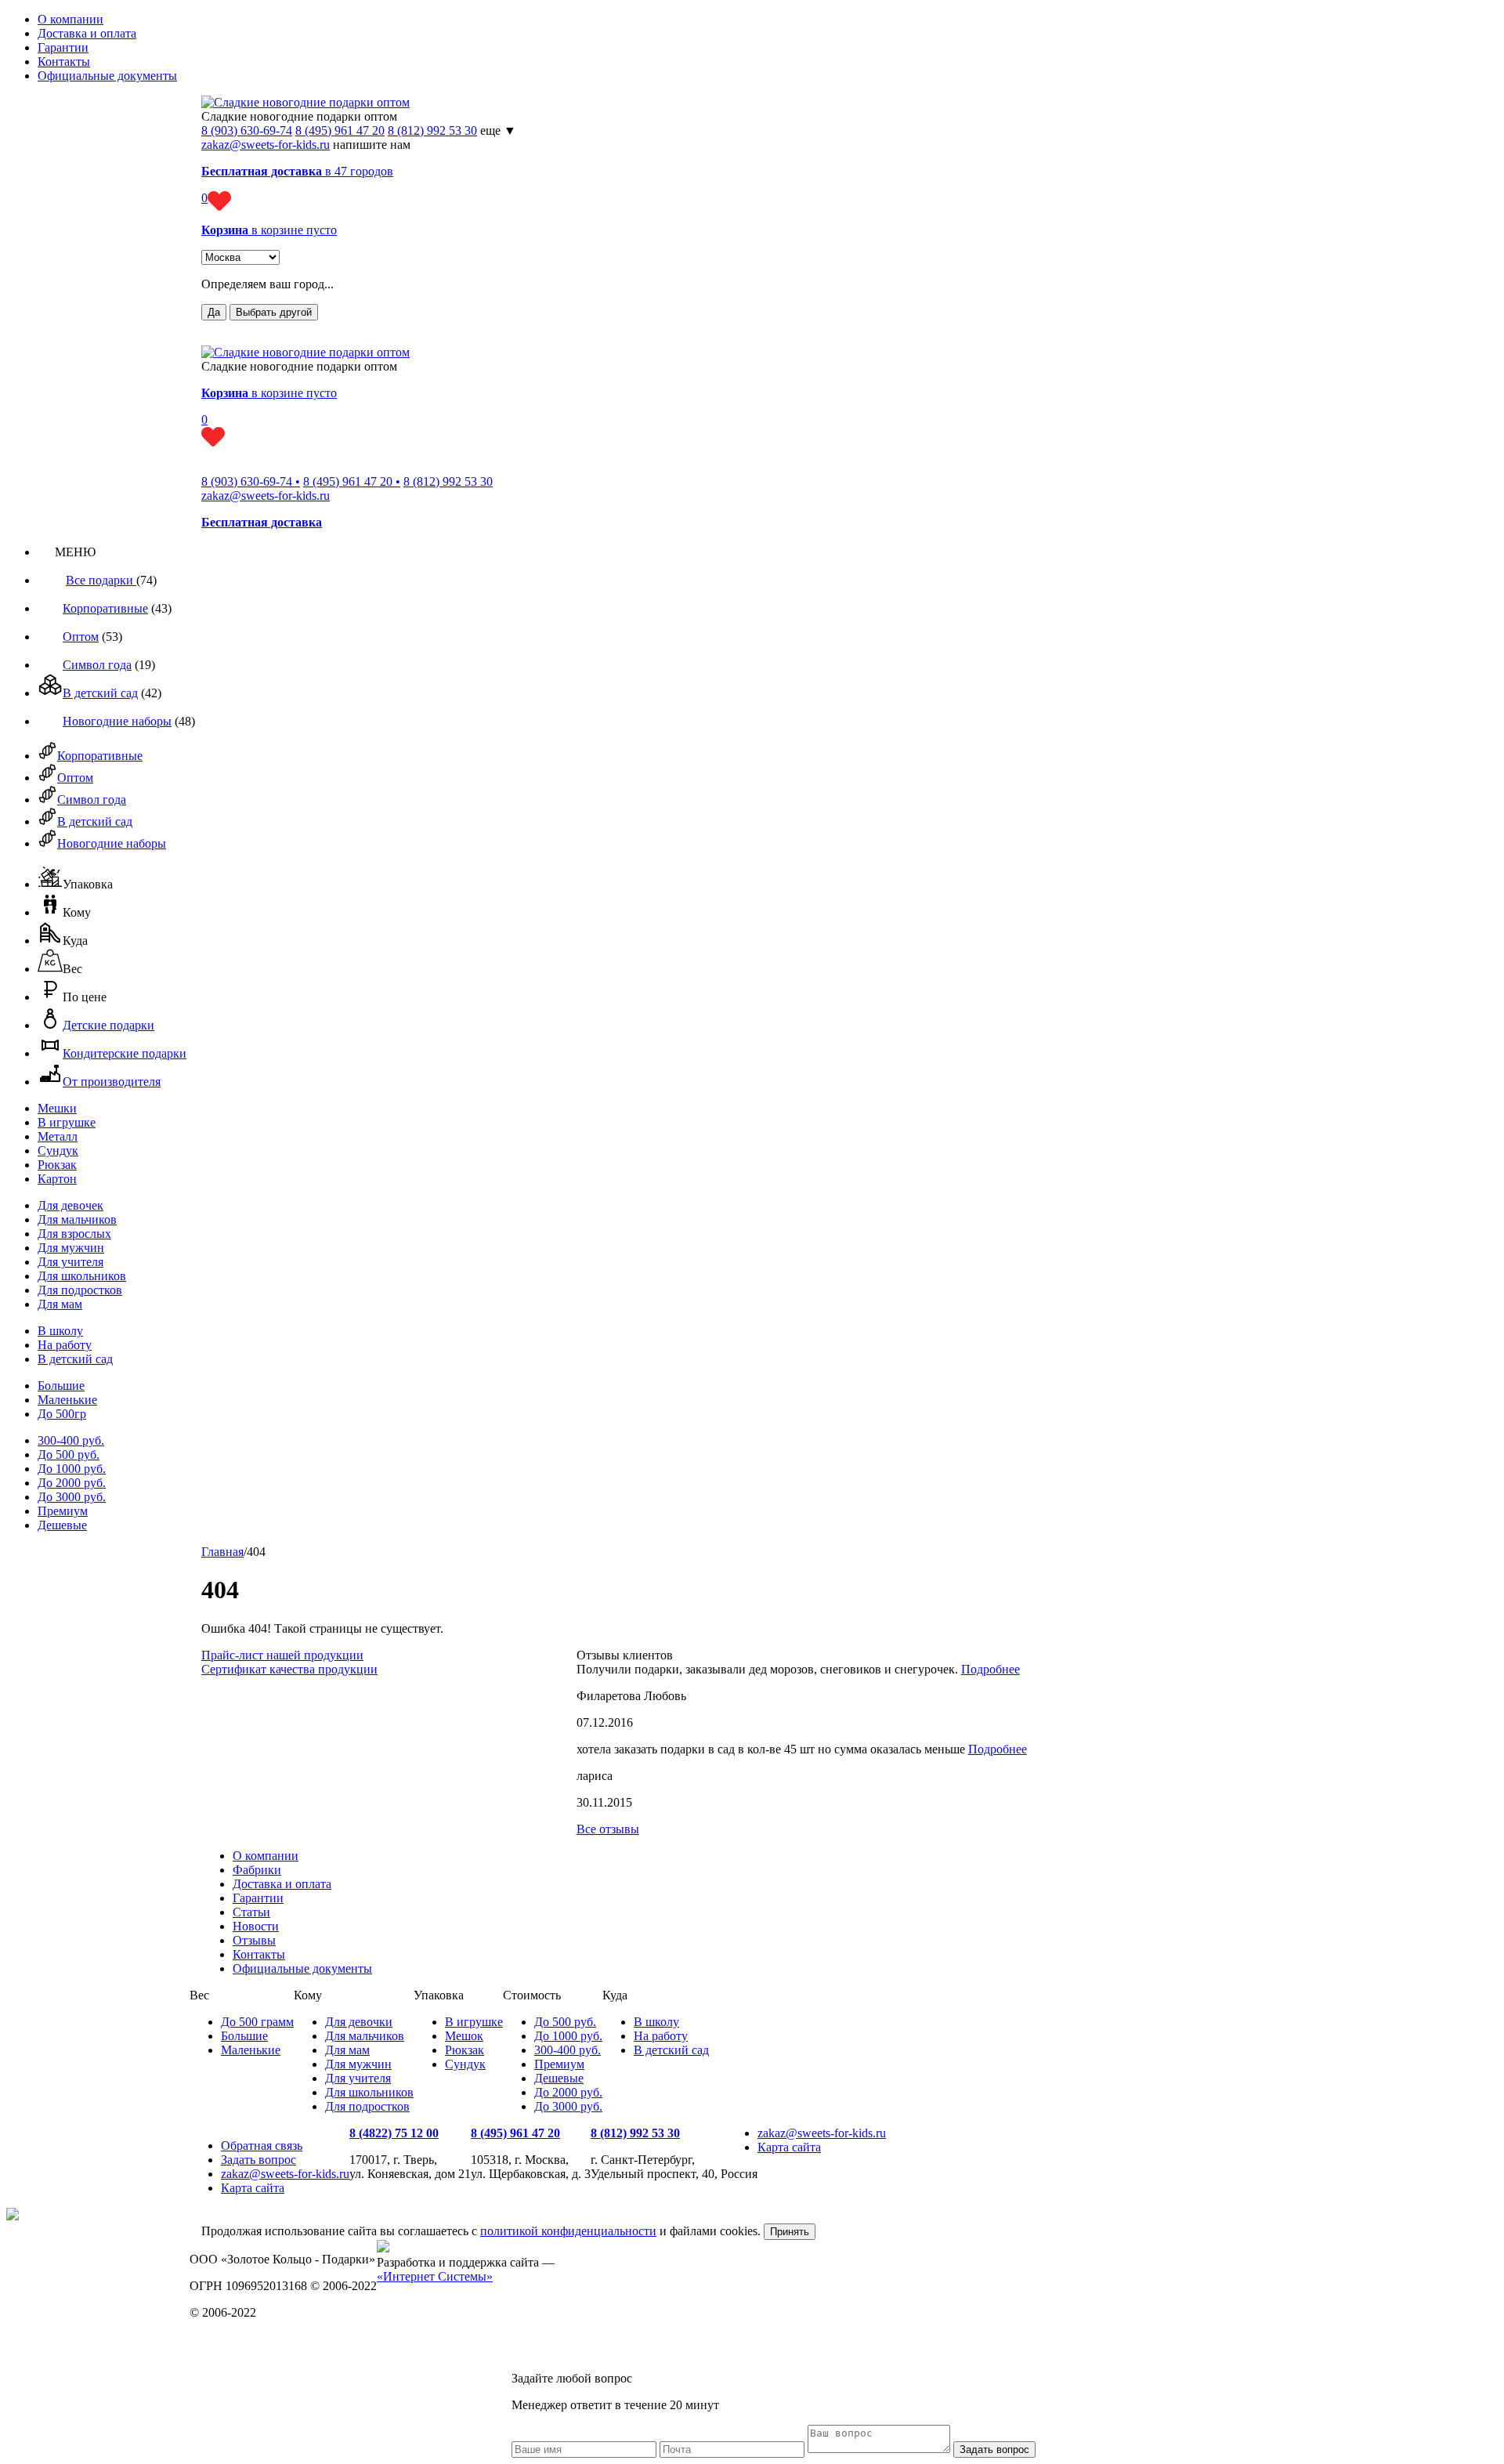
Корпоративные (105, 608)
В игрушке (67, 1122)
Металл (58, 1136)
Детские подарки (108, 1025)
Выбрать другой (274, 312)
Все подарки (101, 580)
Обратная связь (262, 2146)
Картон (57, 1179)
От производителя (112, 1082)
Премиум (63, 1511)
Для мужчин (71, 1248)
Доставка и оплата (87, 33)
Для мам (60, 1304)
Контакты (64, 62)
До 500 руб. (69, 1455)
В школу (60, 1331)
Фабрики (257, 1870)
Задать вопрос (258, 2160)
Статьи (251, 1912)
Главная (222, 1552)
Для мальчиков (77, 1219)
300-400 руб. (71, 1440)
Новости (256, 1926)
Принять (790, 2232)
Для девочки (359, 2022)
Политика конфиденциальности (275, 2339)
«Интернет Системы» (435, 2276)
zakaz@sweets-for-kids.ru (266, 145)
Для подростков (80, 1290)
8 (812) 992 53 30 (432, 130)
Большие (61, 1386)
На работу (65, 1345)
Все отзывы (608, 1829)
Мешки (57, 1108)
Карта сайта (253, 2188)
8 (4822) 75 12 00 (394, 2133)
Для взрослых (74, 1234)
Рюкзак (57, 1165)
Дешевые (62, 1525)
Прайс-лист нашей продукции (282, 1655)
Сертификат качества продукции (289, 1669)
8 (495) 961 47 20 (340, 130)
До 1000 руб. (72, 1469)
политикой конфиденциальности (568, 2231)
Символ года (97, 665)
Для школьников (82, 1276)
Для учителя (70, 1262)
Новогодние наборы (117, 721)
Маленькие (67, 1400)
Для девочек (70, 1205)
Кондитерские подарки (125, 1053)
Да (214, 312)
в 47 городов (297, 171)
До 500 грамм (257, 2022)
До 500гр (62, 1414)
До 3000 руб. (72, 1497)
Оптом (81, 637)
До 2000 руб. (72, 1483)
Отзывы (254, 1940)
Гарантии (63, 47)
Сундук (58, 1151)
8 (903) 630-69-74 (247, 130)
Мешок (464, 2036)
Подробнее (991, 1669)
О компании (70, 19)
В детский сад (100, 693)
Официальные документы (107, 76)
